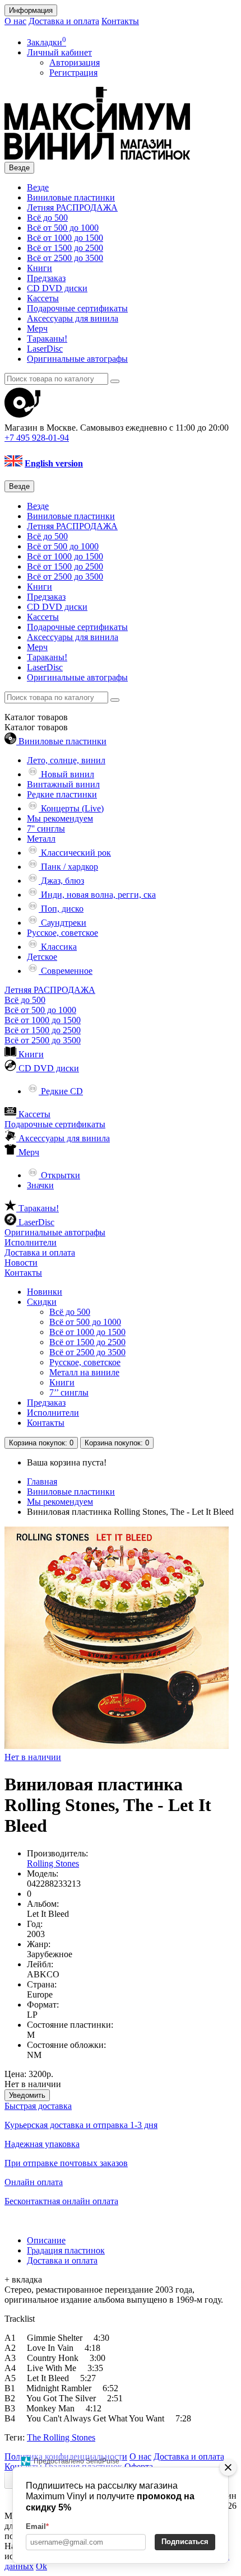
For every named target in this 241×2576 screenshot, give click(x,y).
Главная (42, 1481)
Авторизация (75, 62)
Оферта (139, 2467)
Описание (46, 2240)
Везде (38, 187)
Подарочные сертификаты (77, 308)
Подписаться (185, 2542)
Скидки (42, 1302)
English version (54, 463)
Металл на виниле (84, 1372)
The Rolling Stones (61, 2437)
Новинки (45, 1292)
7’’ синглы (69, 1392)
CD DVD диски (57, 288)
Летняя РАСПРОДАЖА (72, 207)
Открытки (59, 1175)
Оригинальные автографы (77, 359)
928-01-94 (37, 438)
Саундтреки (62, 923)
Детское (42, 957)
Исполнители (31, 1242)
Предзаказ (46, 278)
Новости (21, 1263)
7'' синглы (46, 829)
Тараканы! (47, 339)
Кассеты (43, 298)
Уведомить (27, 2095)
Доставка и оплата (64, 21)
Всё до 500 (47, 218)
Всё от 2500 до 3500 (65, 258)
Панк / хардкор (68, 867)
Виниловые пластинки (71, 197)
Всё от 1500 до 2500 (65, 248)
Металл (41, 839)
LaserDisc (45, 349)
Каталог (36, 727)
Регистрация (73, 73)
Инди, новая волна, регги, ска (97, 895)
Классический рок (75, 853)
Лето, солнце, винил (66, 760)
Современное (66, 971)
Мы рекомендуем (60, 818)
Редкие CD (61, 1091)
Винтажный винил (63, 784)
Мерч (37, 328)
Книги (40, 268)
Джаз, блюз (61, 881)
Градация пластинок (66, 2250)
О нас (15, 21)
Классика (58, 947)
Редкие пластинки (62, 794)
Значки (40, 1185)
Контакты (120, 21)
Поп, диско (61, 909)
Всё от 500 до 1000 (63, 228)
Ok (41, 2566)
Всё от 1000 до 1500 (65, 238)
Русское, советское (62, 933)
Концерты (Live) (71, 808)
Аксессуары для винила (73, 318)
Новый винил (66, 774)
